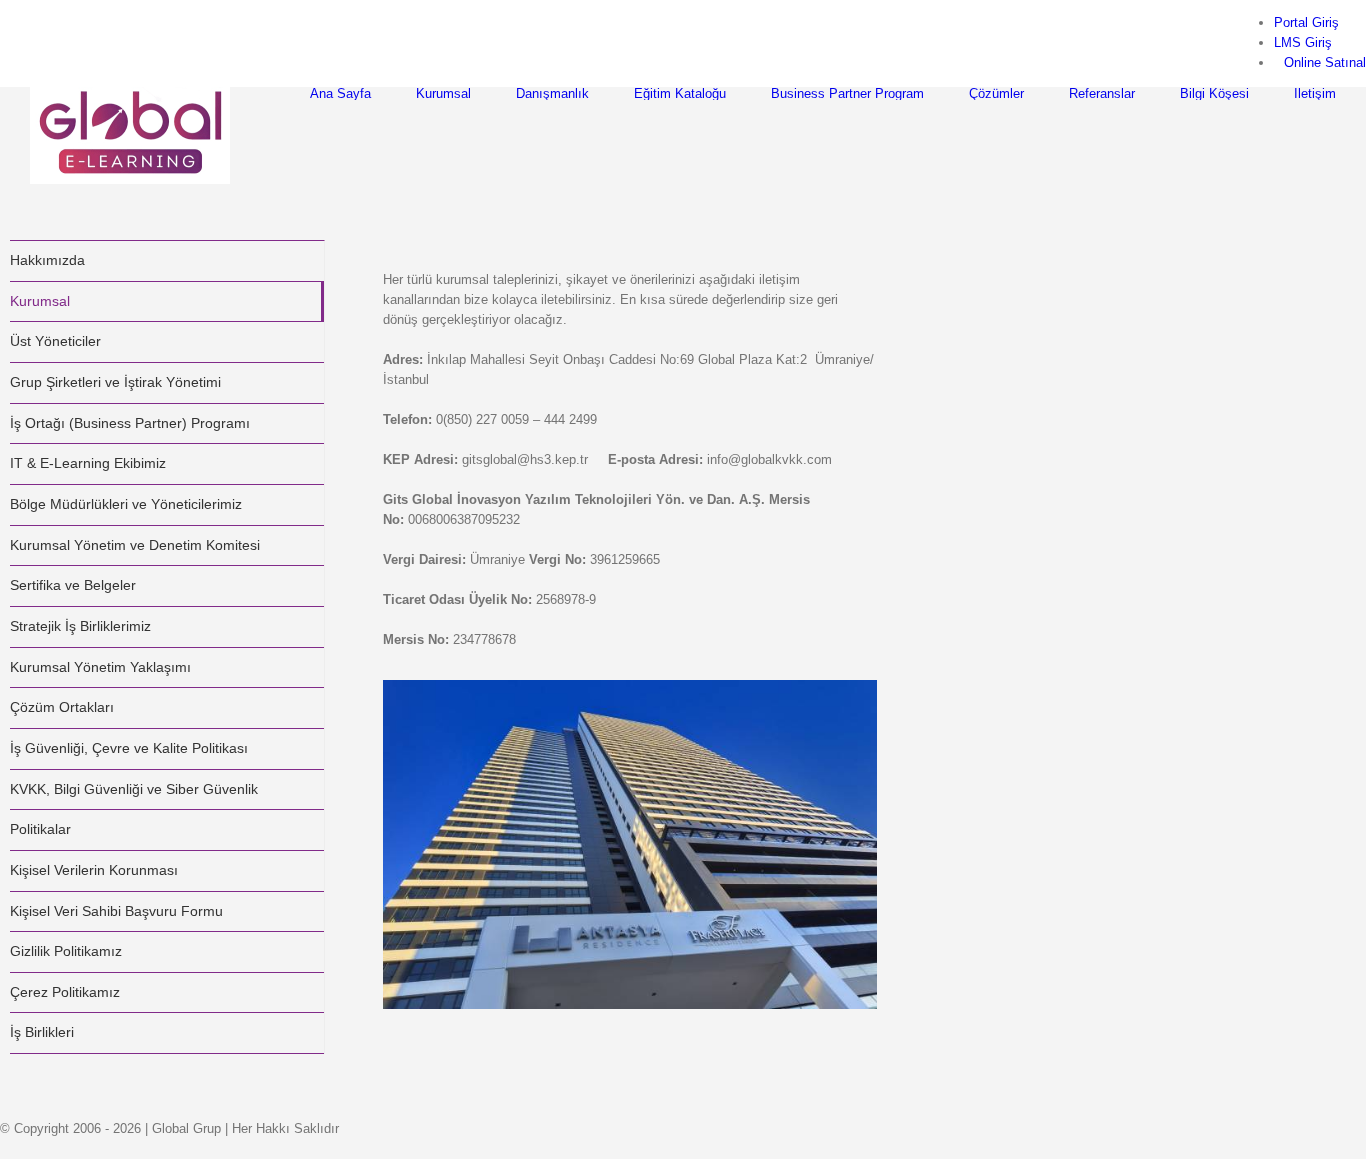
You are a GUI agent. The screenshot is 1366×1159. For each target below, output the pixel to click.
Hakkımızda (47, 260)
